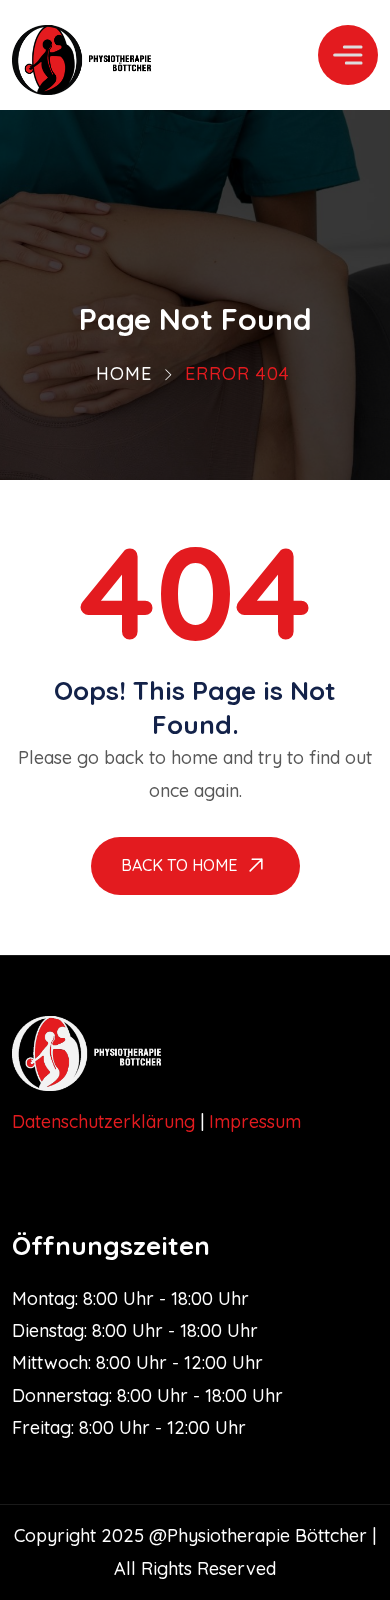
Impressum (255, 1121)
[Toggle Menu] (348, 54)
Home (124, 373)
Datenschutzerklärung (103, 1121)
